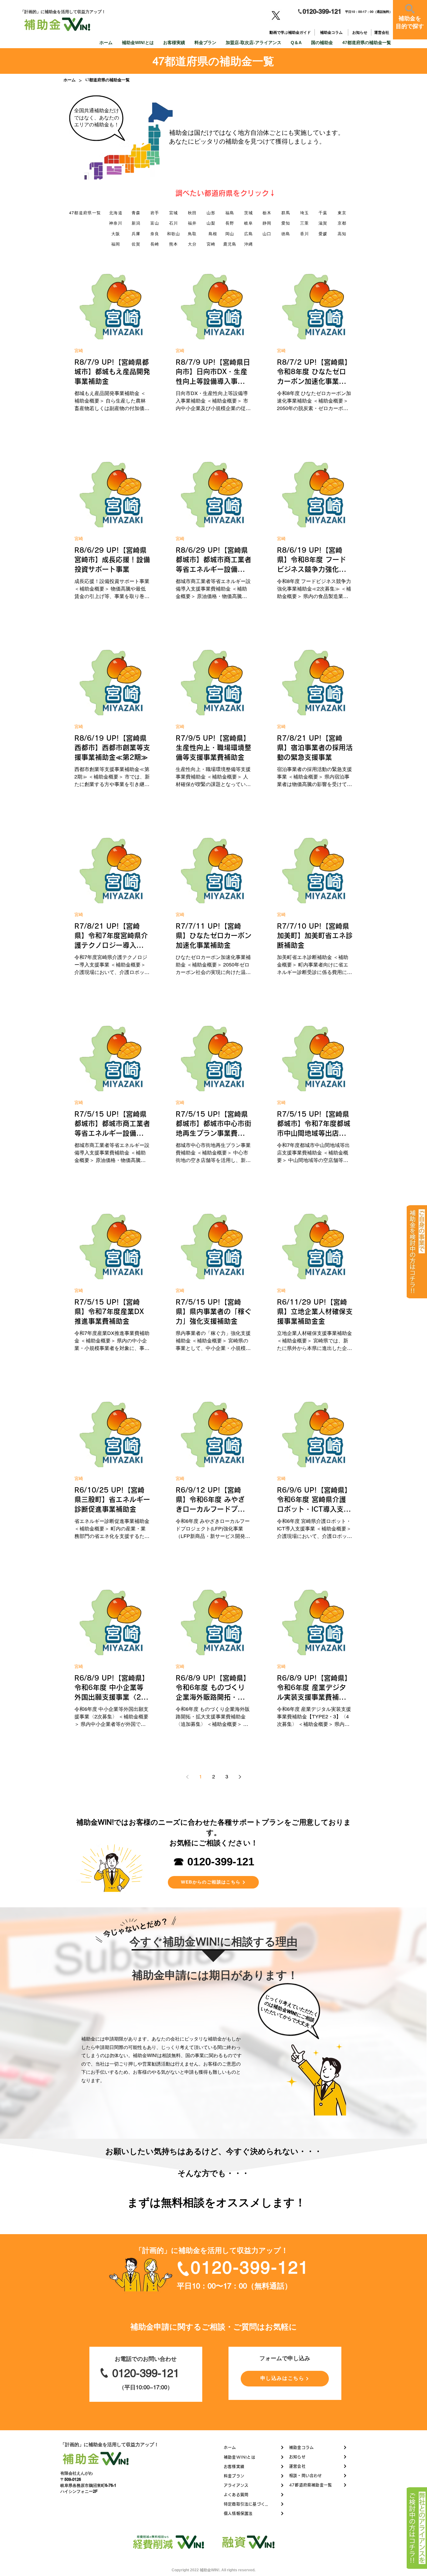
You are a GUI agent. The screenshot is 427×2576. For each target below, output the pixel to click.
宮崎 (79, 351)
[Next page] (240, 1777)
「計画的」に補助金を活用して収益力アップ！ (110, 2444)
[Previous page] (187, 1777)
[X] (276, 15)
